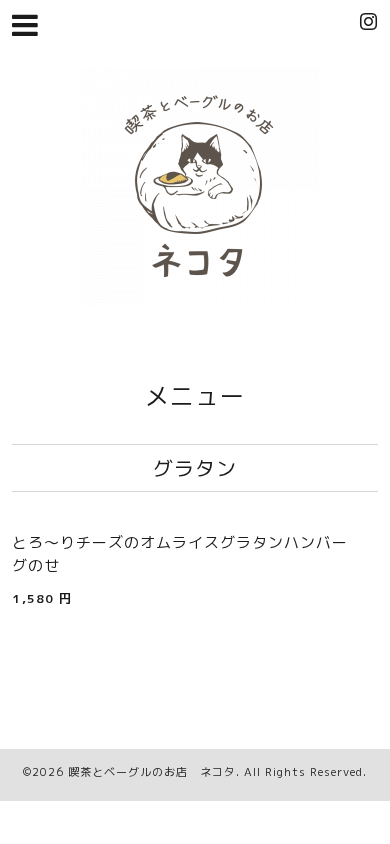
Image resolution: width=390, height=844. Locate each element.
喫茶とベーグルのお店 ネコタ (152, 772)
